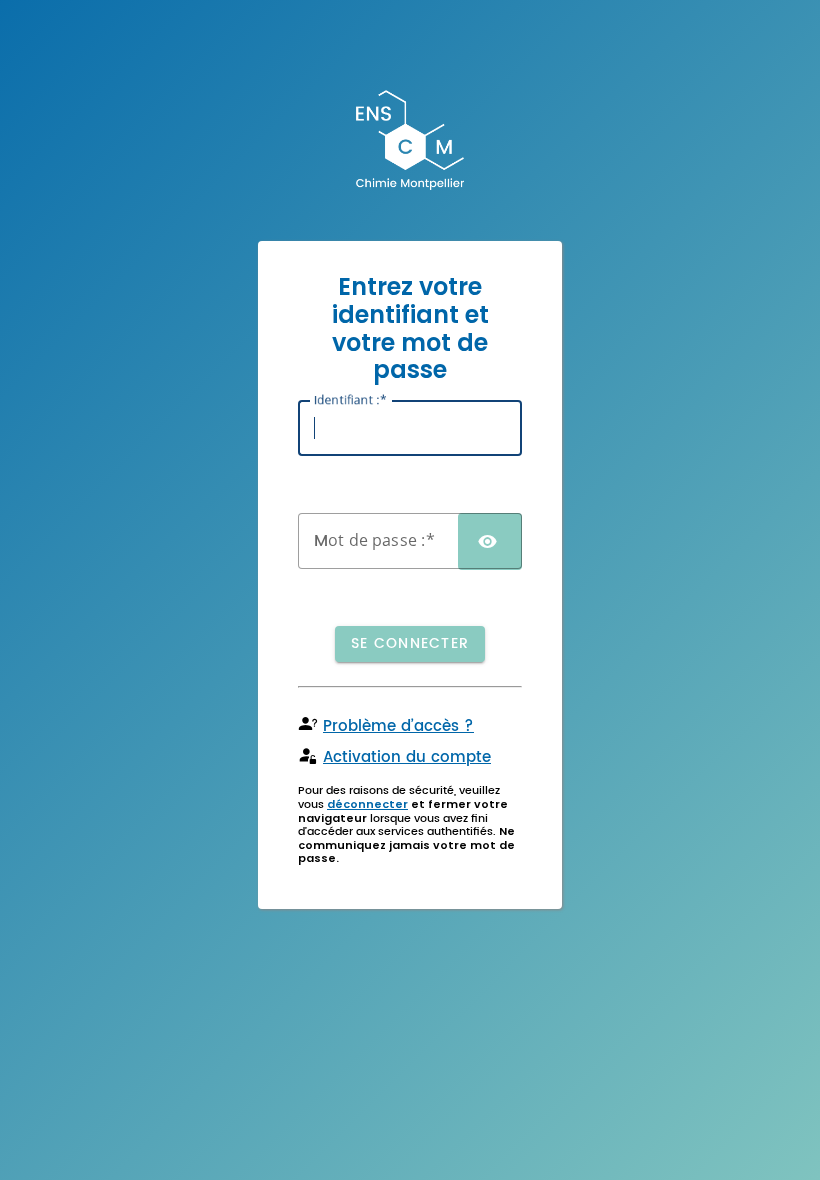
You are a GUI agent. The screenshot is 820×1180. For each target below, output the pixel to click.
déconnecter (367, 804)
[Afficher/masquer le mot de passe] (490, 541)
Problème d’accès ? (398, 726)
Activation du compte (407, 757)
